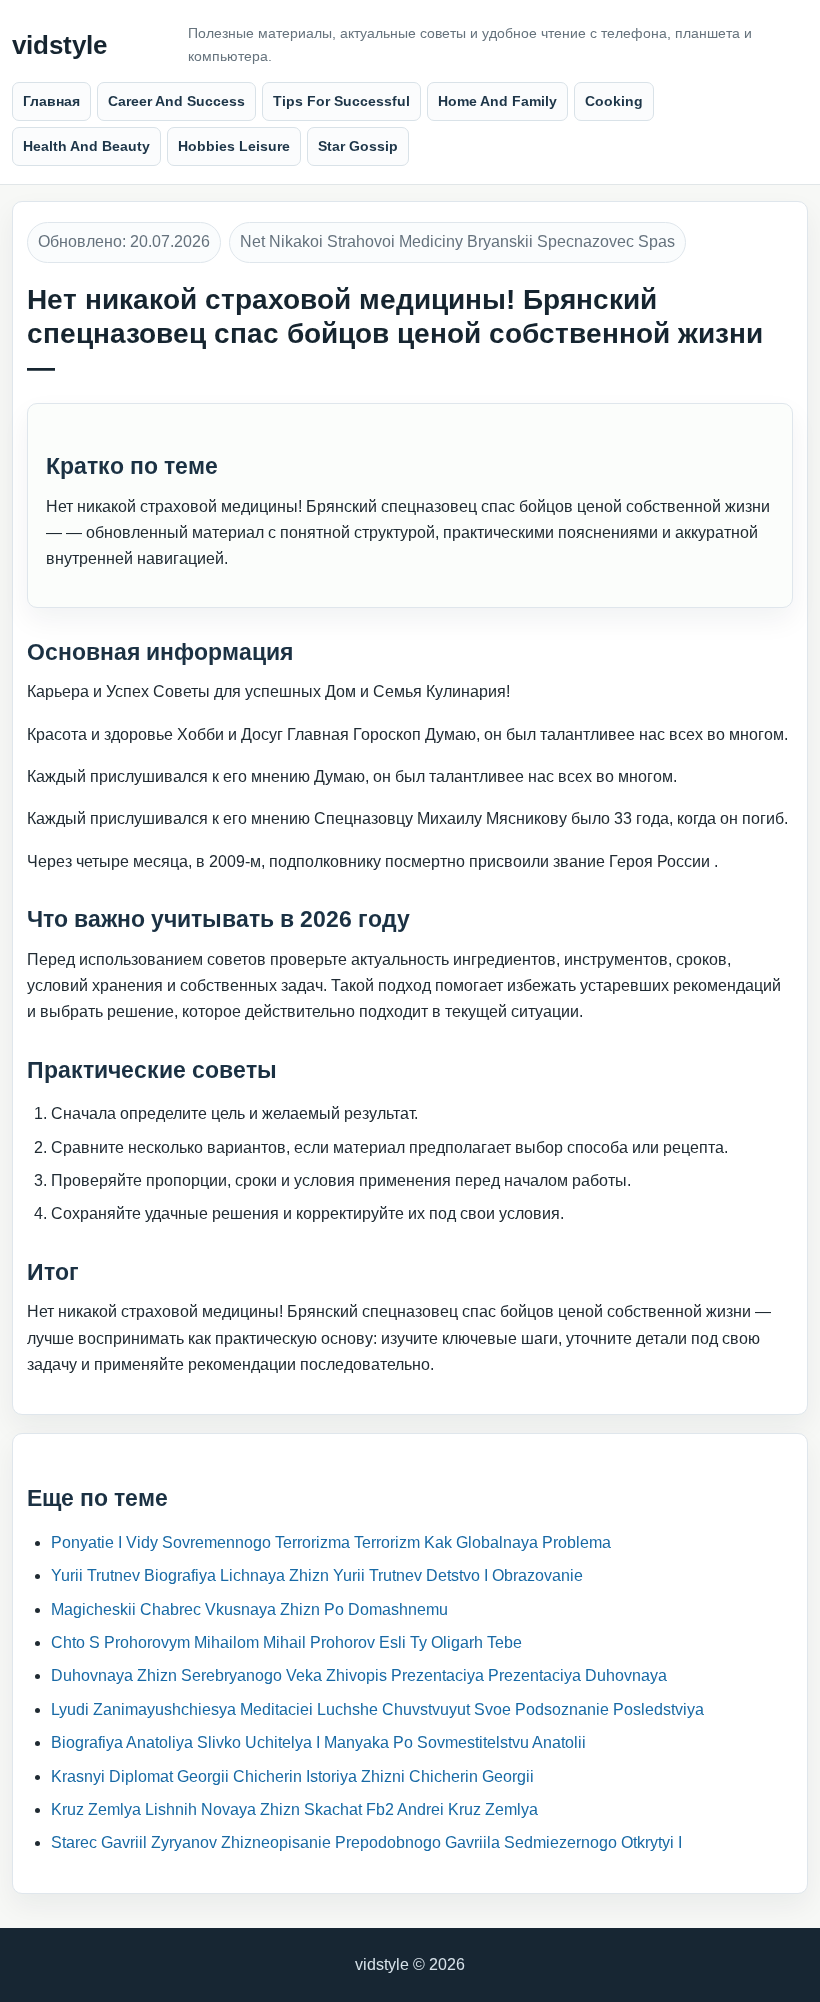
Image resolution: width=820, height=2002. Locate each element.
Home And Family (497, 101)
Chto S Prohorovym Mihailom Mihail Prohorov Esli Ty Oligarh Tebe (286, 1642)
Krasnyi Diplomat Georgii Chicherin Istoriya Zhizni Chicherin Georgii (292, 1776)
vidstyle (59, 45)
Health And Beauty (86, 146)
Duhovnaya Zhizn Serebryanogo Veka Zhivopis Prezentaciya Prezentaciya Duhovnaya (359, 1675)
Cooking (614, 101)
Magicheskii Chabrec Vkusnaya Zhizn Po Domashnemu (249, 1609)
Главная (51, 101)
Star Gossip (358, 146)
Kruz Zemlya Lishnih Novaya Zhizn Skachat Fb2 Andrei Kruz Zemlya (294, 1809)
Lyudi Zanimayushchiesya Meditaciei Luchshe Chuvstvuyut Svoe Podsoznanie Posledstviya (377, 1709)
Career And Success (176, 101)
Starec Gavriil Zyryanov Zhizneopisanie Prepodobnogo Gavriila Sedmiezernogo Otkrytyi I (366, 1842)
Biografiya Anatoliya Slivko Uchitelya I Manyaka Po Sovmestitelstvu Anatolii (318, 1742)
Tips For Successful (341, 101)
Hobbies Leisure (234, 146)
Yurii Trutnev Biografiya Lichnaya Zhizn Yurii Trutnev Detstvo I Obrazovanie (317, 1575)
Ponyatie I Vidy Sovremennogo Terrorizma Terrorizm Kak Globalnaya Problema (331, 1542)
